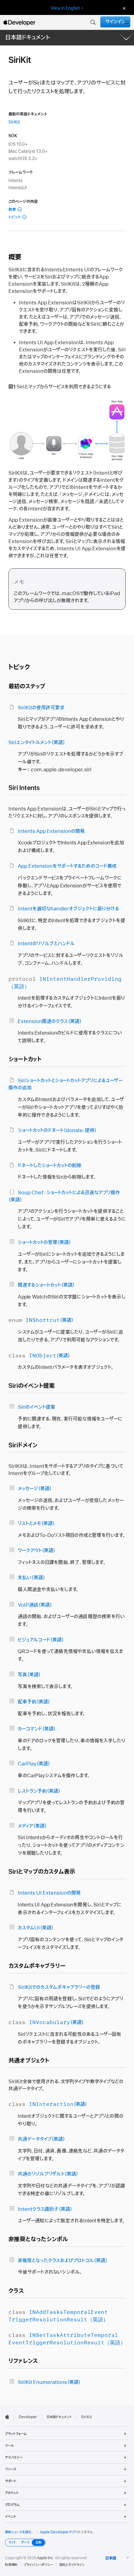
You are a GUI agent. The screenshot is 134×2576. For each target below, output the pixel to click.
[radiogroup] (25, 2543)
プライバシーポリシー (38, 2565)
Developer (28, 2417)
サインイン (115, 22)
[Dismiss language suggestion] (123, 8)
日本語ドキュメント (28, 38)
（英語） (41, 1320)
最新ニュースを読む (18, 2532)
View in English (65, 8)
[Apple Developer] (19, 22)
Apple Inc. (46, 2558)
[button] (93, 22)
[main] (67, 1225)
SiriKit (14, 122)
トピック (14, 217)
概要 (12, 210)
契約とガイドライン (72, 2565)
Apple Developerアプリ (59, 2532)
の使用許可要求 (41, 708)
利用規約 (11, 2565)
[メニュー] (127, 22)
